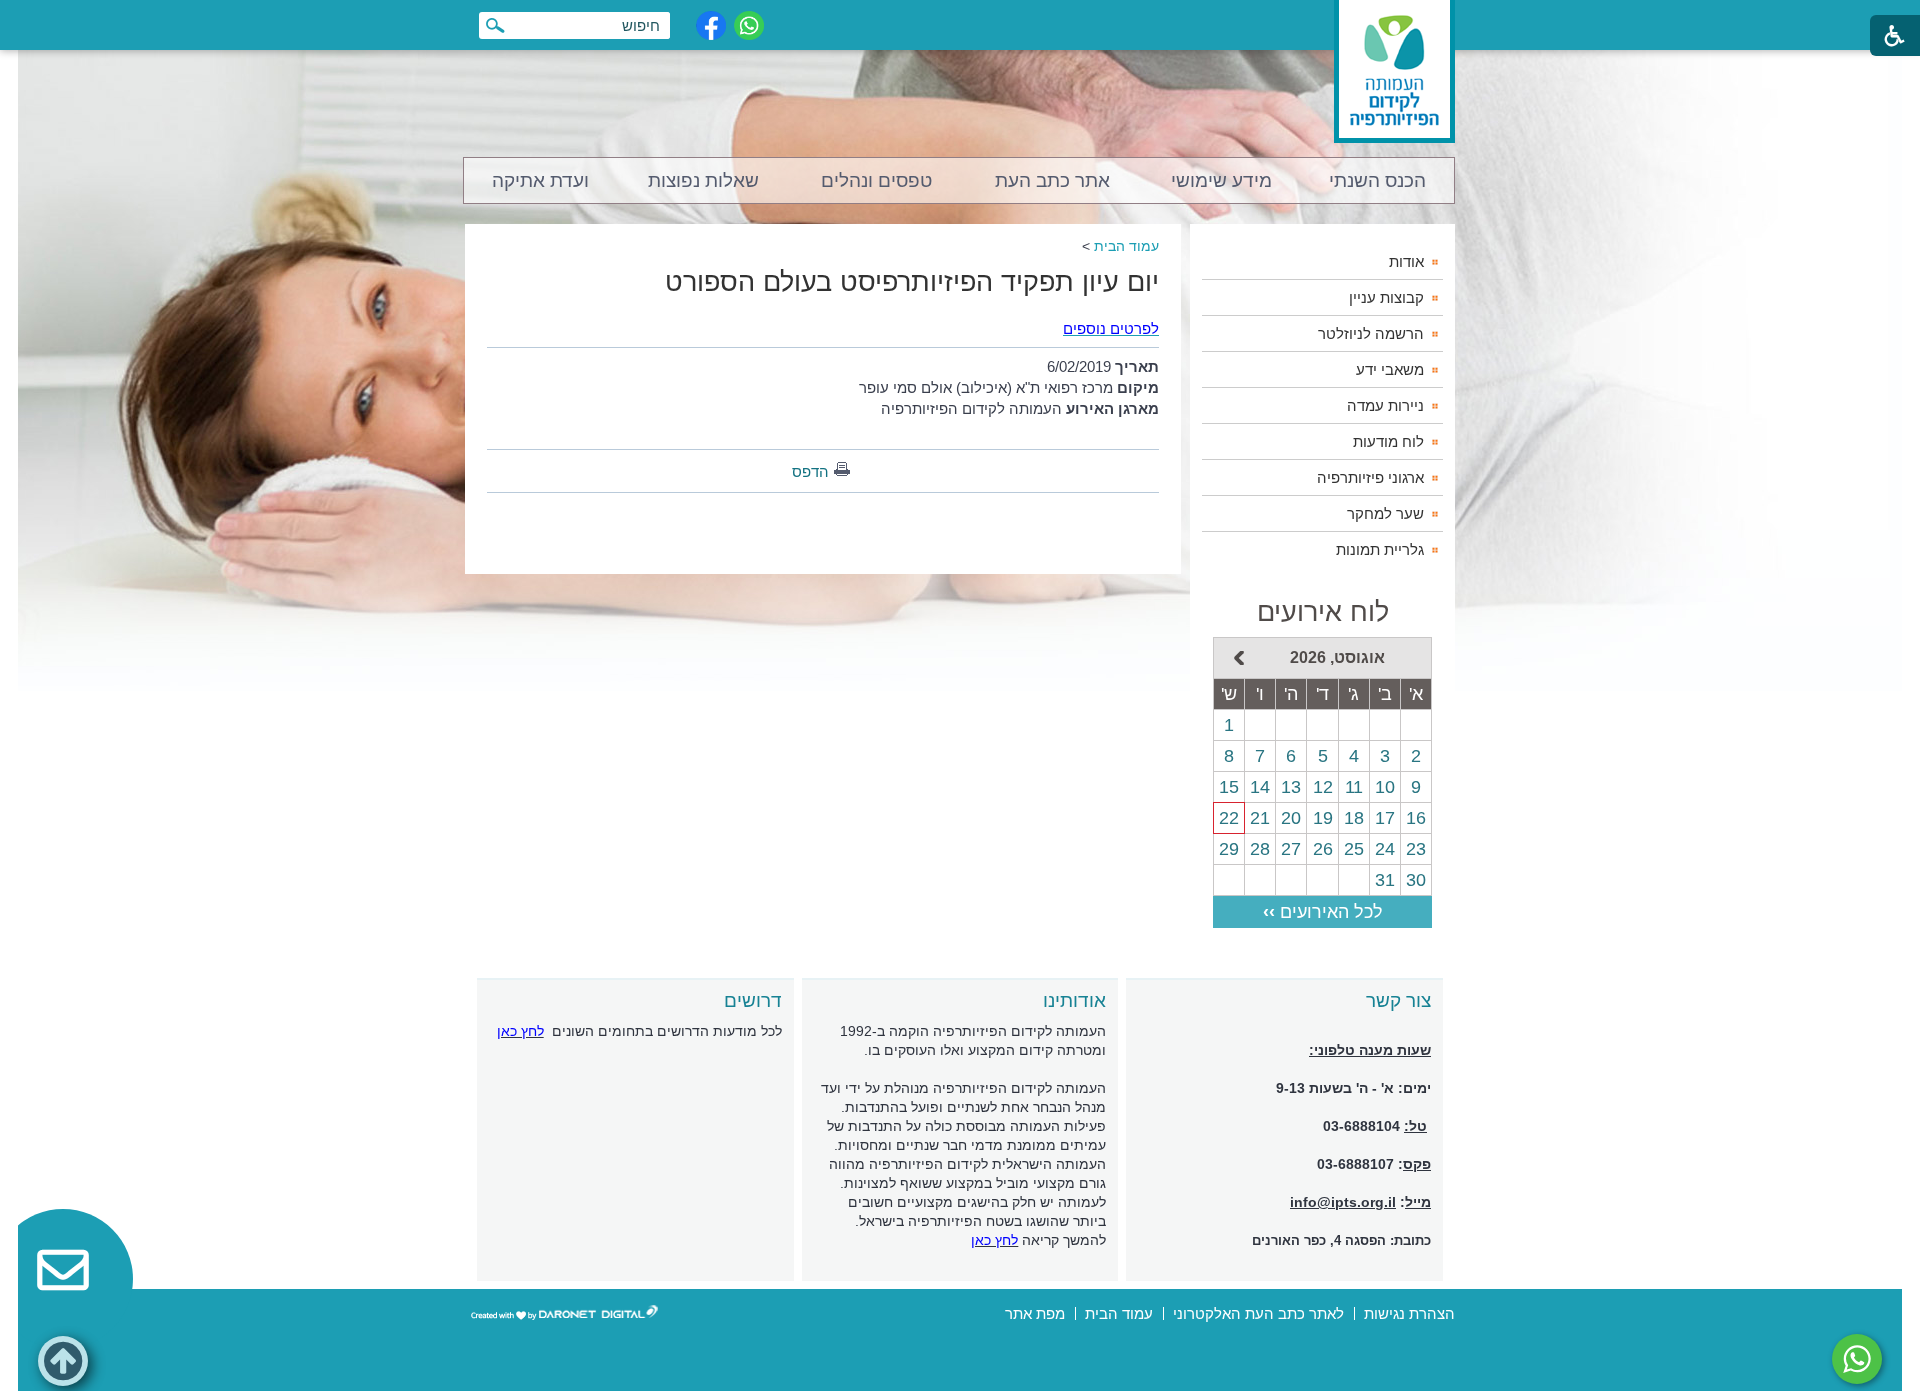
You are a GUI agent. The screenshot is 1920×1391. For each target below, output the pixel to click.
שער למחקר (1385, 513)
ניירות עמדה (1385, 405)
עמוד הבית (1126, 246)
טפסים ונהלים (876, 180)
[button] (63, 1361)
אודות (1406, 261)
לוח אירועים (1323, 612)
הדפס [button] (810, 471)
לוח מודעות (1388, 441)
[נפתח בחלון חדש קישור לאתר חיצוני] (1857, 1359)
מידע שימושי (1221, 180)
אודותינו (1074, 1000)
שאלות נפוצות (703, 180)
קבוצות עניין (1386, 297)
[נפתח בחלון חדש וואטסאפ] (749, 25)
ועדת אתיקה (540, 180)
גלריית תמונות (1380, 549)
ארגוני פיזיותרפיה (1370, 477)
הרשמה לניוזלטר (1371, 333)
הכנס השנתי (1377, 180)
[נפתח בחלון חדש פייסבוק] (711, 25)
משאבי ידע (1390, 369)
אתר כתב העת (1052, 180)
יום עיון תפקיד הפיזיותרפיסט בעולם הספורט (912, 282)
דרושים (753, 1000)
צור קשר (1398, 1000)
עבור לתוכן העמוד (960, 19)
